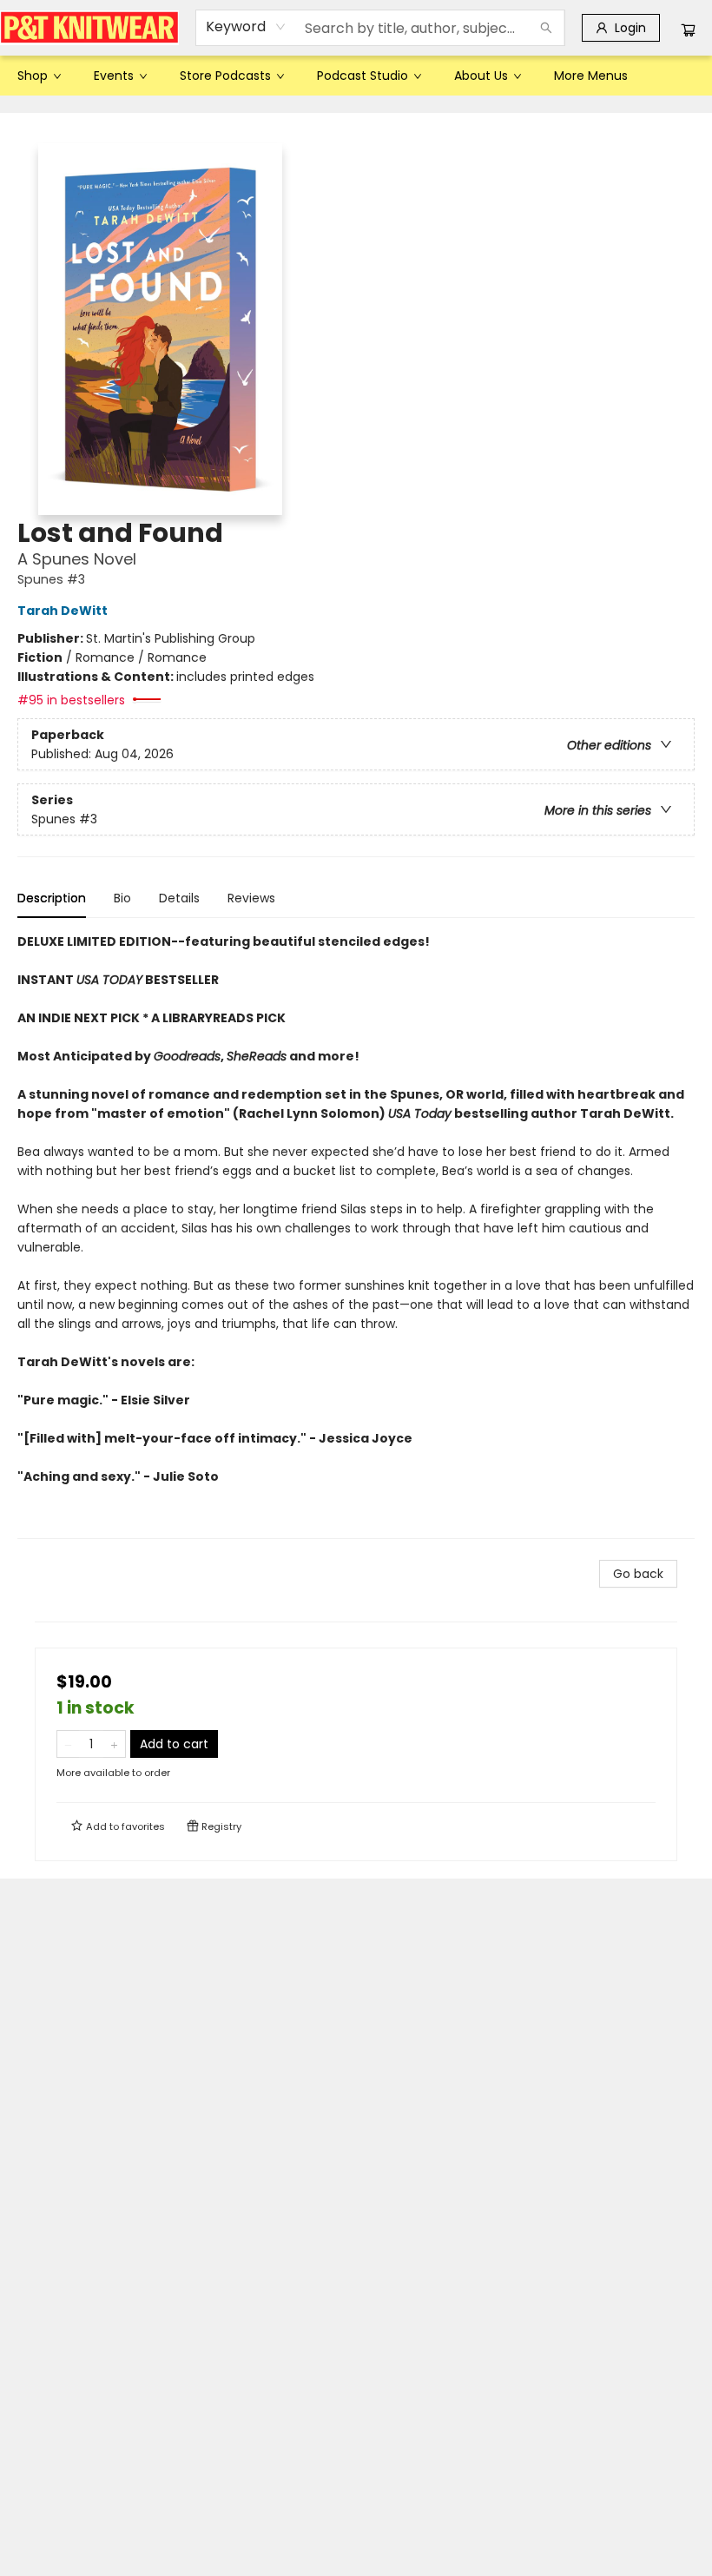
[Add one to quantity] (114, 1744)
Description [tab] (52, 898)
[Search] (546, 28)
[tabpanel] (356, 1235)
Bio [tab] (122, 898)
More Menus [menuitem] (591, 76)
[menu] (356, 76)
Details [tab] (179, 898)
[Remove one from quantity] (68, 1744)
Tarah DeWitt (63, 611)
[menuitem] (38, 76)
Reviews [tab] (251, 898)
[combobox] (246, 27)
